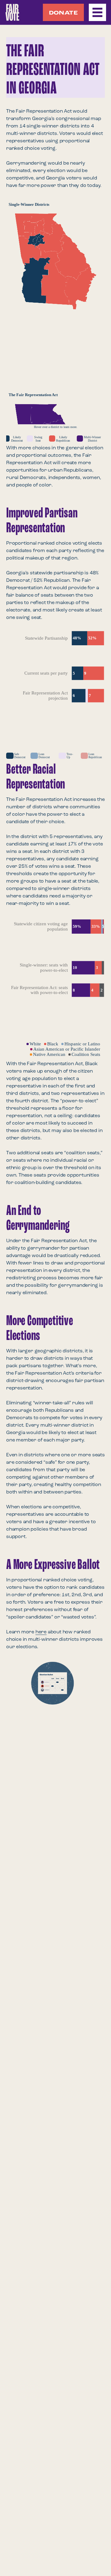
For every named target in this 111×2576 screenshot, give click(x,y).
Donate (63, 13)
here (41, 1632)
